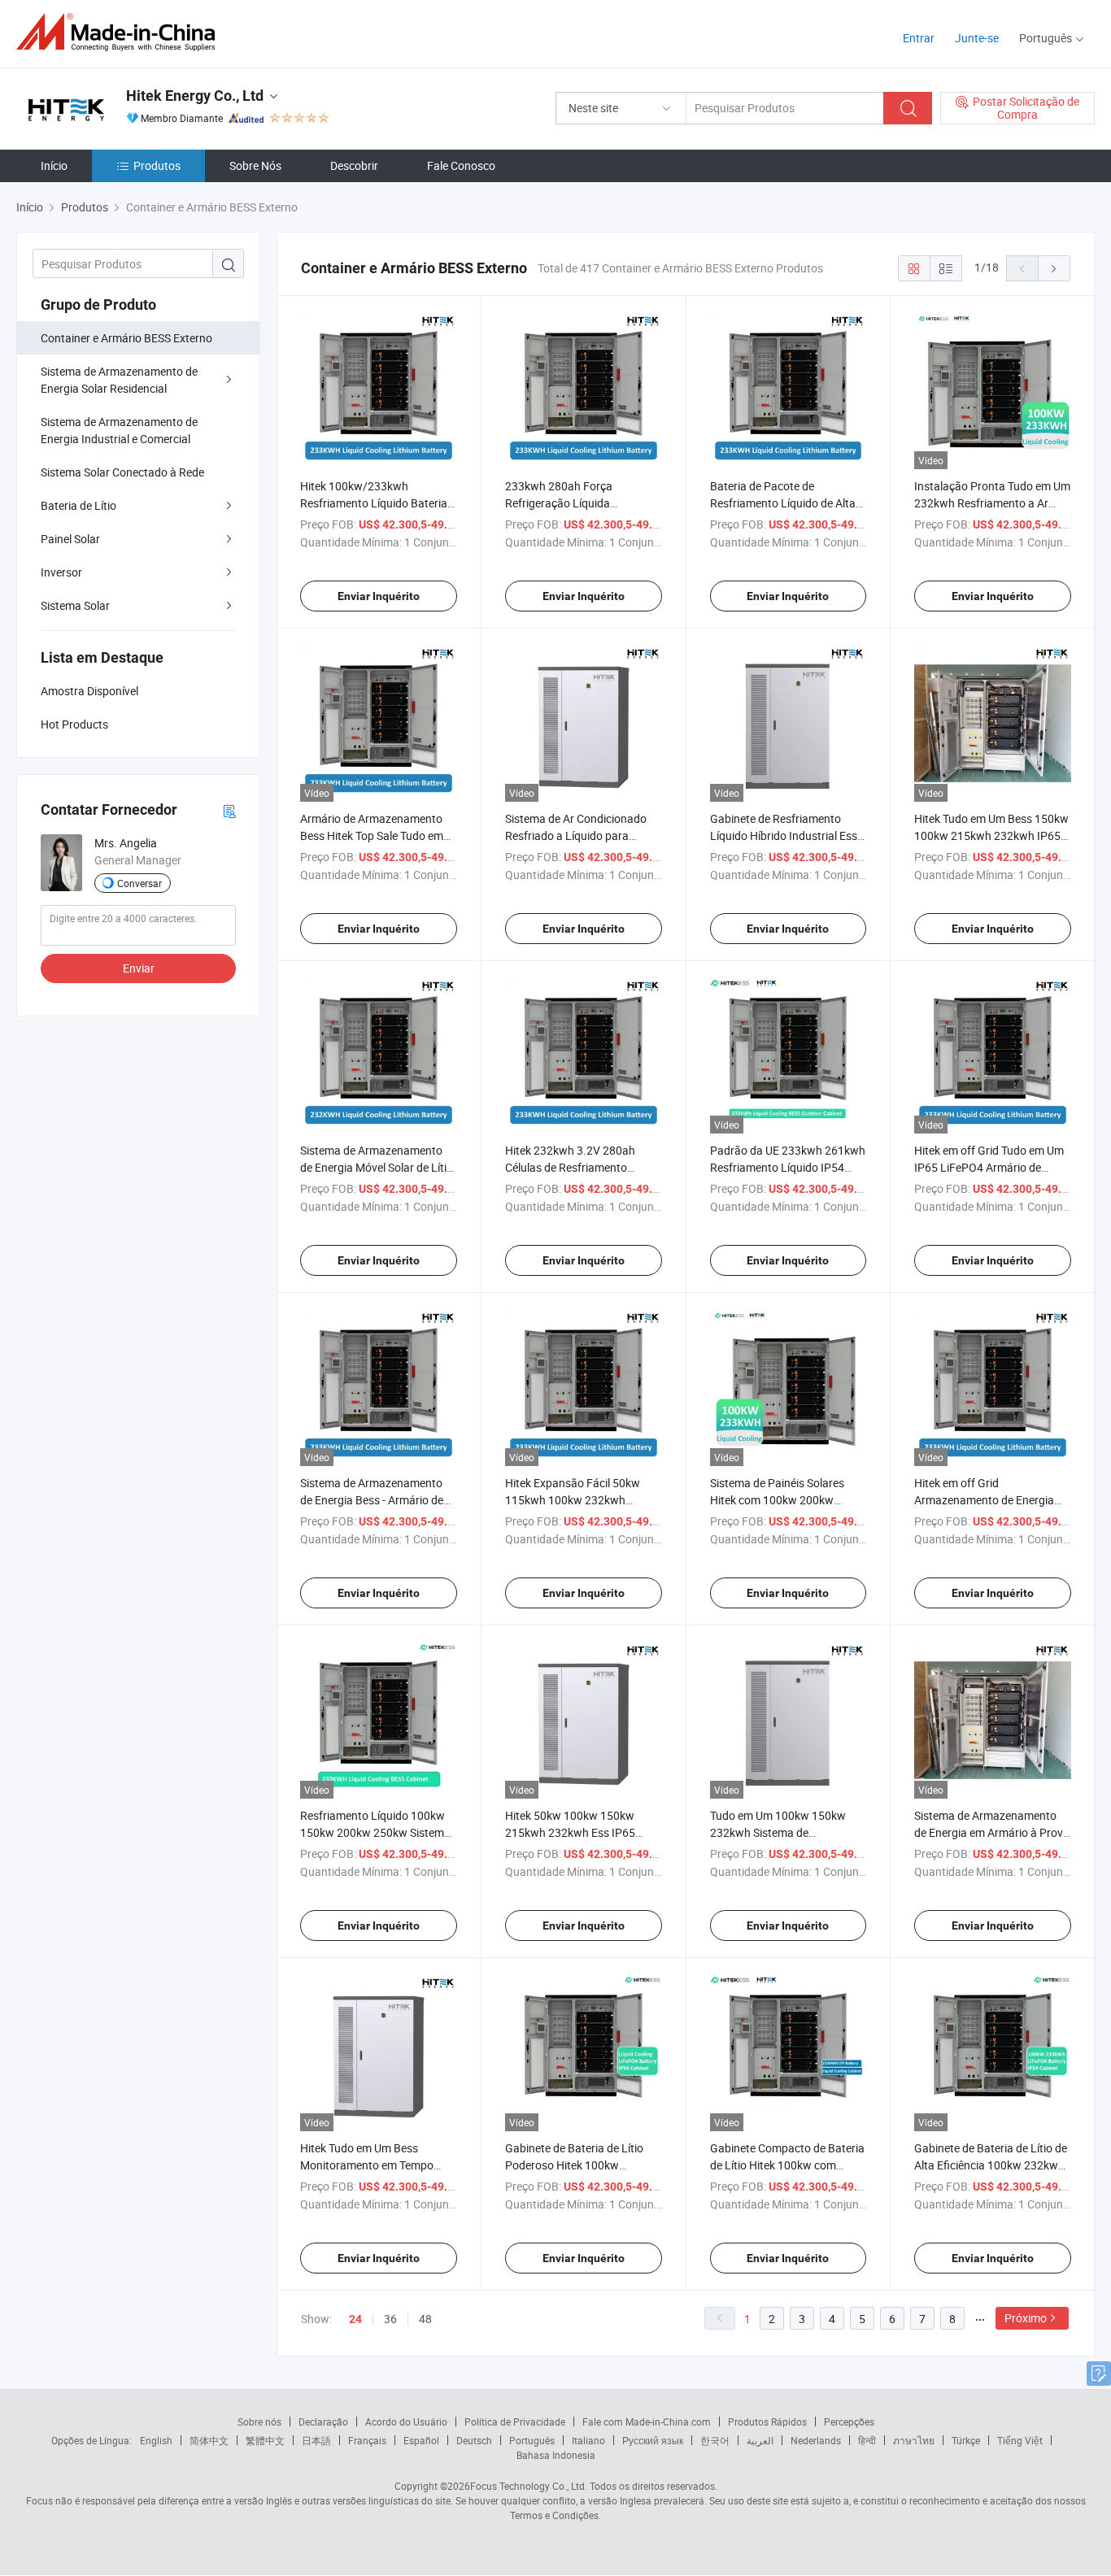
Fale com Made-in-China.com (647, 2422)
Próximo (1026, 2318)
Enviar (139, 968)
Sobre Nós (255, 165)
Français (367, 2440)
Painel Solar (70, 539)
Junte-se (977, 38)
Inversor (61, 572)
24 (355, 2319)
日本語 (316, 2440)
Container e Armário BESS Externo (126, 338)
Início (54, 165)
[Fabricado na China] (121, 32)
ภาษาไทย (914, 2440)
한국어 (715, 2440)
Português (532, 2440)
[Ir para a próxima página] (1054, 268)
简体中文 (209, 2440)
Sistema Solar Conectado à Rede (122, 472)
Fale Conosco (461, 165)
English (156, 2440)
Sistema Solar (75, 605)
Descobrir (354, 165)
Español (421, 2440)
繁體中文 (265, 2440)
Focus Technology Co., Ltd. (529, 2486)
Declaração (323, 2422)
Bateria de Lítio (78, 505)
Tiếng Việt (1020, 2440)
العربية (760, 2440)
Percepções (849, 2422)
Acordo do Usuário (406, 2422)
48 (425, 2319)
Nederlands (816, 2440)
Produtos (157, 165)
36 (390, 2319)
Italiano (588, 2440)
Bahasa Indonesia (556, 2455)
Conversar (139, 883)
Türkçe (966, 2440)
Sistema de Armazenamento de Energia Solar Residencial (119, 380)
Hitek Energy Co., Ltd (195, 96)
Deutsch (474, 2440)
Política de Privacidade (515, 2422)
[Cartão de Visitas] (229, 810)
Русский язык (653, 2440)
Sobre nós (259, 2422)
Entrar (919, 38)
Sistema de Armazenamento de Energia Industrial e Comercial (119, 430)
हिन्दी (867, 2440)
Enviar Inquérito (379, 596)
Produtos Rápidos (767, 2422)
